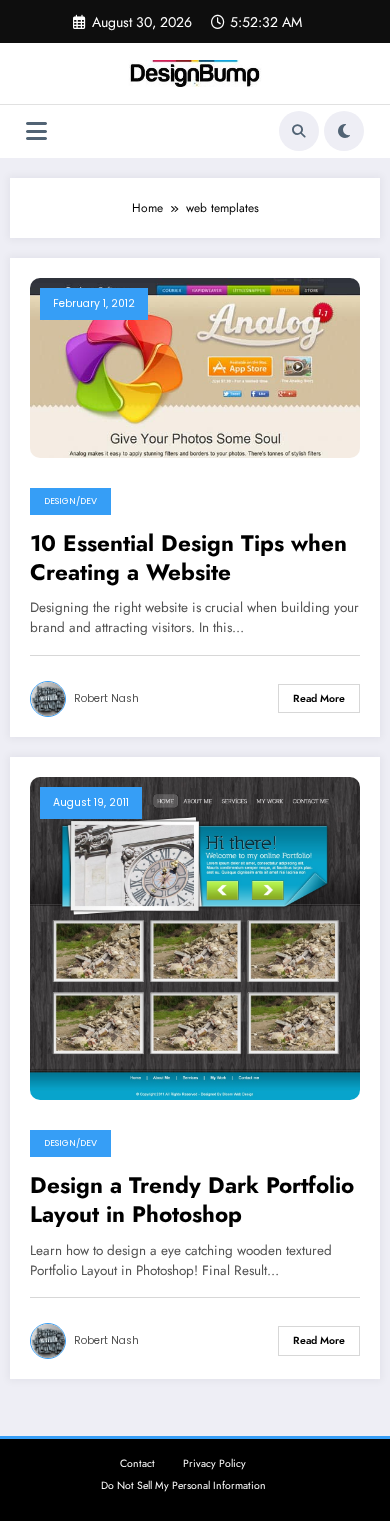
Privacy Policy (214, 1463)
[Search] (299, 131)
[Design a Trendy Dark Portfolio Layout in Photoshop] (195, 937)
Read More (319, 698)
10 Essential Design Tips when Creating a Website (188, 558)
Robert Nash (106, 698)
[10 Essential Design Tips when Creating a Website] (195, 366)
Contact (137, 1463)
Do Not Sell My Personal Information (183, 1485)
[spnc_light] (344, 131)
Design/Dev (70, 501)
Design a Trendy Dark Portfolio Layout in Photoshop (192, 1200)
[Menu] (36, 131)
